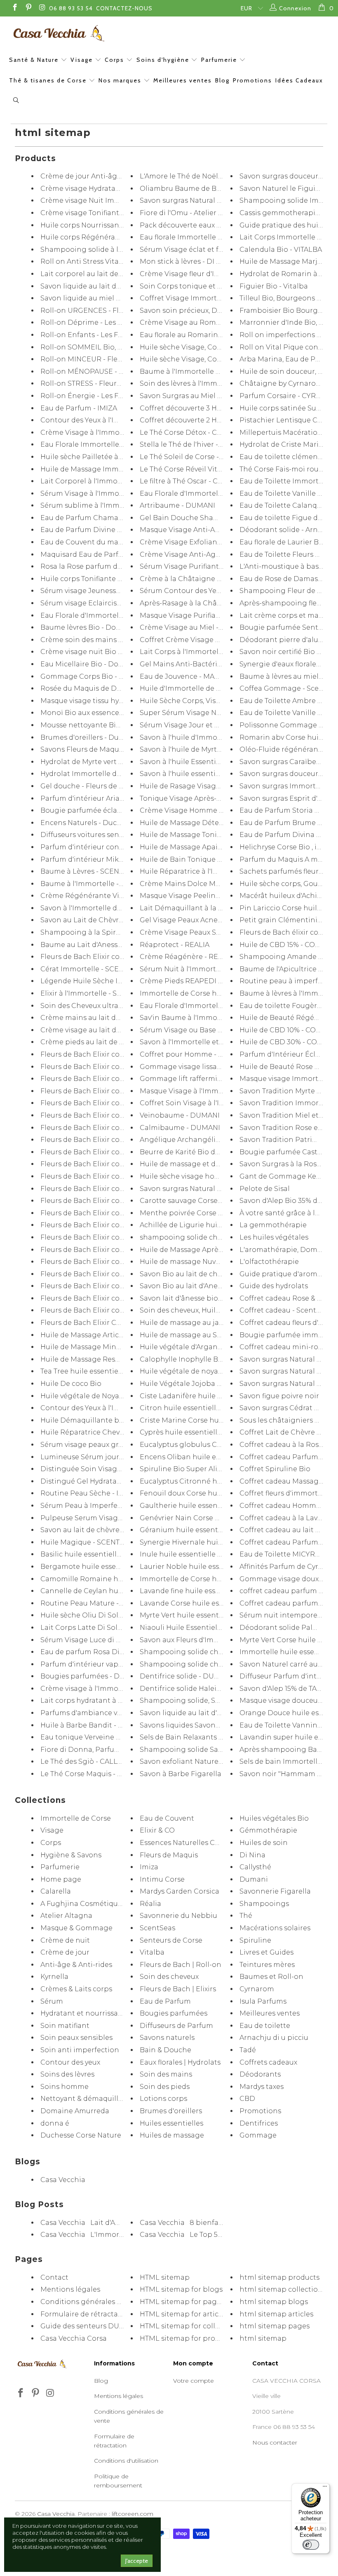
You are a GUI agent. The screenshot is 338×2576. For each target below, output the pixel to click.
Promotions (252, 80)
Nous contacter (275, 2442)
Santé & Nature (35, 60)
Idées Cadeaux (299, 80)
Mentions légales (119, 2396)
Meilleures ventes (183, 80)
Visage (83, 60)
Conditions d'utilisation (126, 2461)
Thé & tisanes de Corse (49, 80)
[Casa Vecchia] (173, 33)
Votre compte (194, 2381)
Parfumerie (220, 60)
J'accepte (137, 2561)
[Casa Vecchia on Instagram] (42, 8)
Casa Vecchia (56, 2514)
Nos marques (121, 80)
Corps (115, 60)
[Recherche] (16, 101)
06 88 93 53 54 (71, 8)
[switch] (311, 2545)
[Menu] (325, 2488)
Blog (222, 80)
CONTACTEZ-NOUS (124, 8)
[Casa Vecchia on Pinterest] (28, 8)
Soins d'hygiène (164, 60)
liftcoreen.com (133, 2514)
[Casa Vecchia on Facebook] (14, 8)
